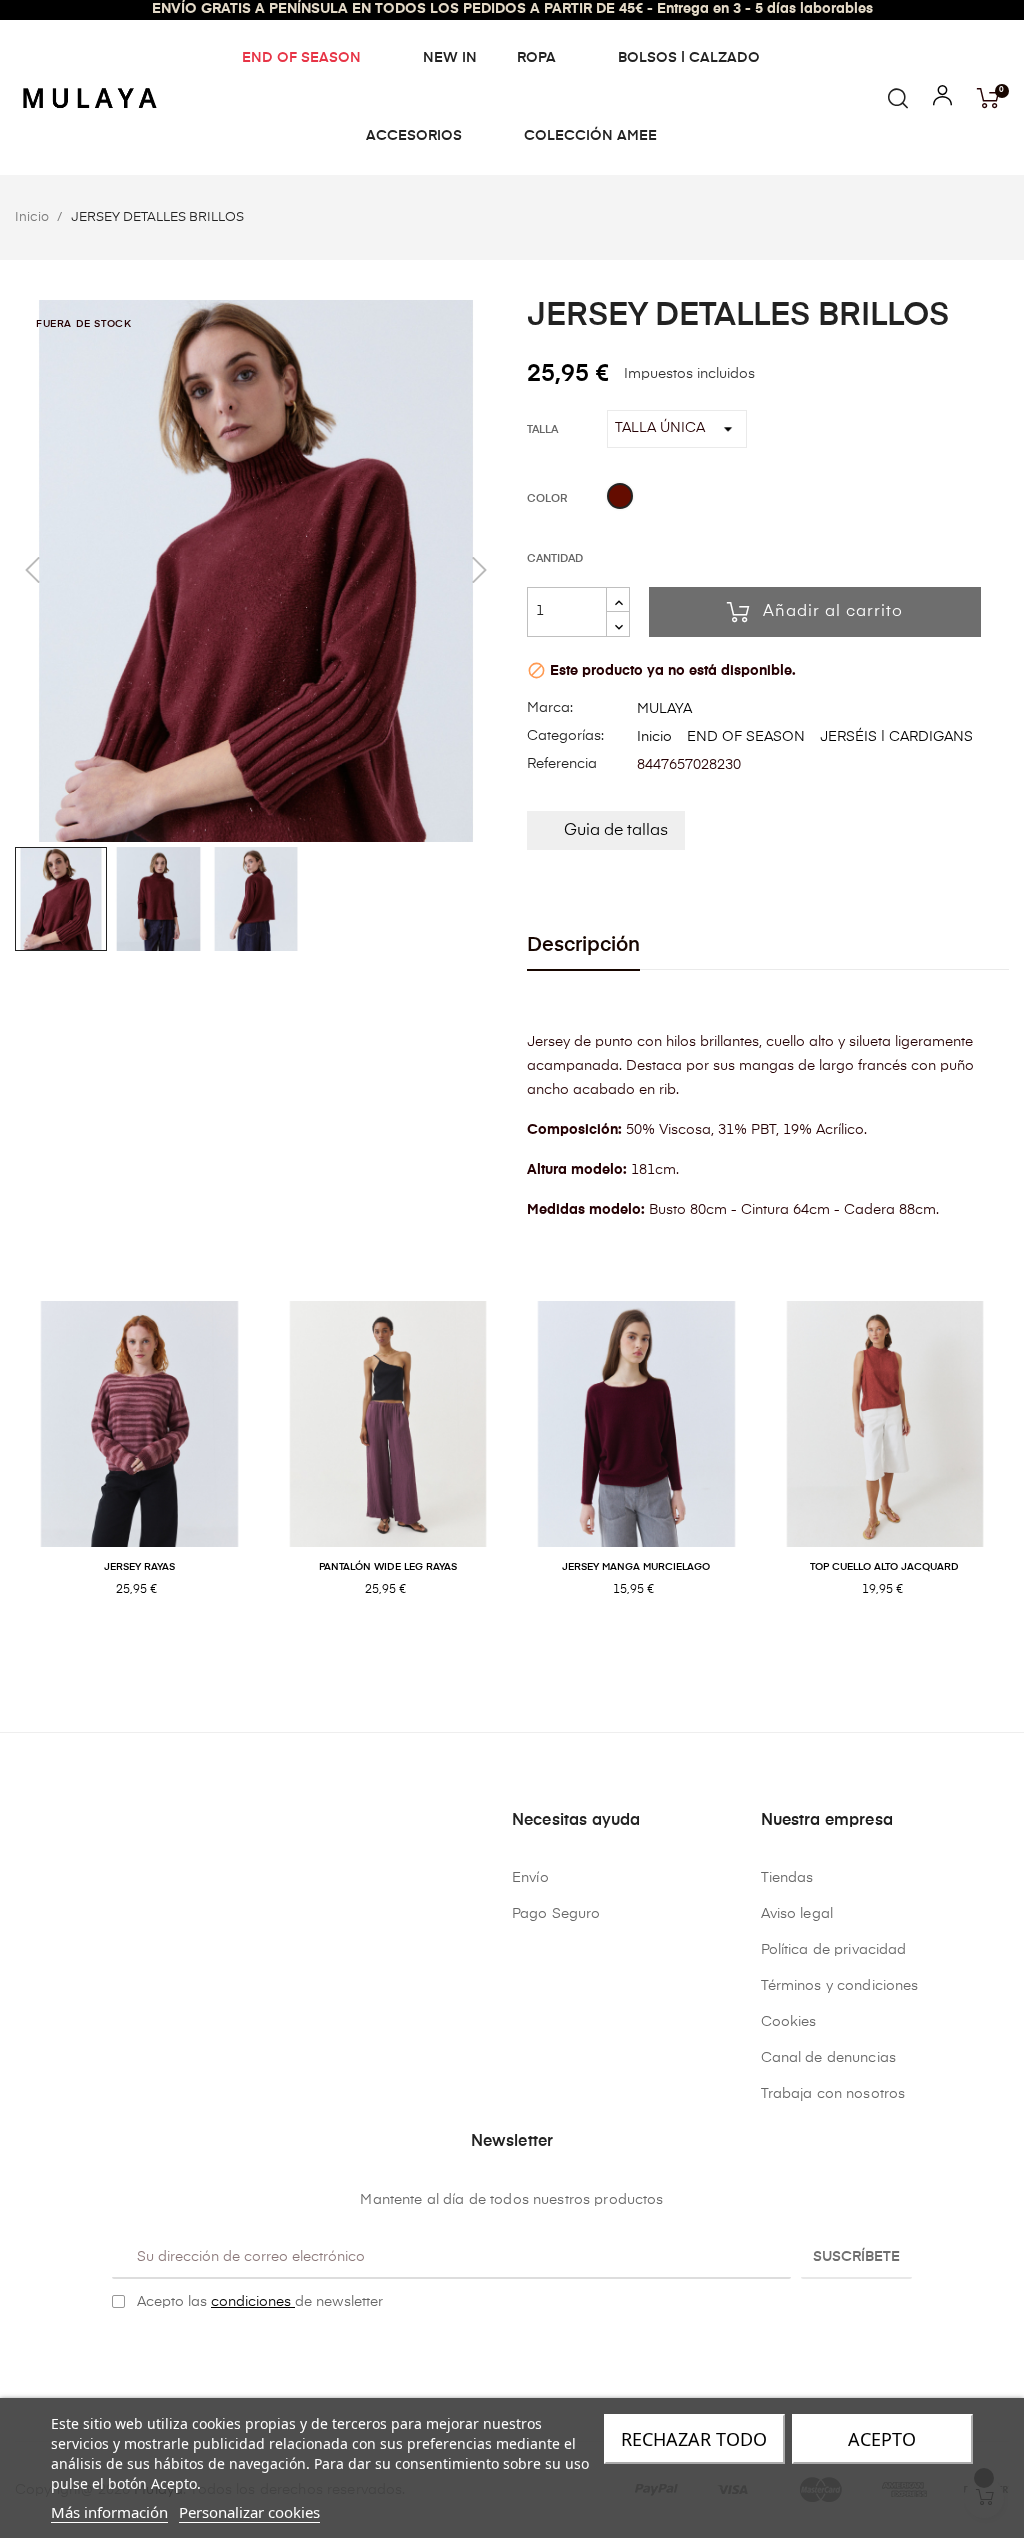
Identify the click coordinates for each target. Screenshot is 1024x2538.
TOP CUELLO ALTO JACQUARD (884, 1567)
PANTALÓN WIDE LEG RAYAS (388, 1567)
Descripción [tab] (583, 945)
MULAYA (664, 709)
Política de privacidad (834, 1950)
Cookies (789, 2022)
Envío (530, 1878)
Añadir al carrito (833, 612)
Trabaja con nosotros (833, 2094)
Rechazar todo (694, 2439)
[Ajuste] (942, 100)
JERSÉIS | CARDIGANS (896, 737)
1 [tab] (502, 1655)
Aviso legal (797, 1914)
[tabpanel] (139, 1470)
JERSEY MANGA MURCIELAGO (636, 1567)
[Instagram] (528, 2353)
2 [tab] (522, 1655)
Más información (109, 2512)
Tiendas (787, 1878)
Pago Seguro (556, 1914)
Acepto (882, 2439)
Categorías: (565, 736)
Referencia (562, 764)
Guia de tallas (616, 831)
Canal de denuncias (829, 2058)
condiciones (253, 2302)
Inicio (654, 737)
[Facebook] (497, 2353)
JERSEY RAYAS (139, 1567)
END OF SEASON (746, 737)
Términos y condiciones (840, 1986)
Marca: (550, 708)
